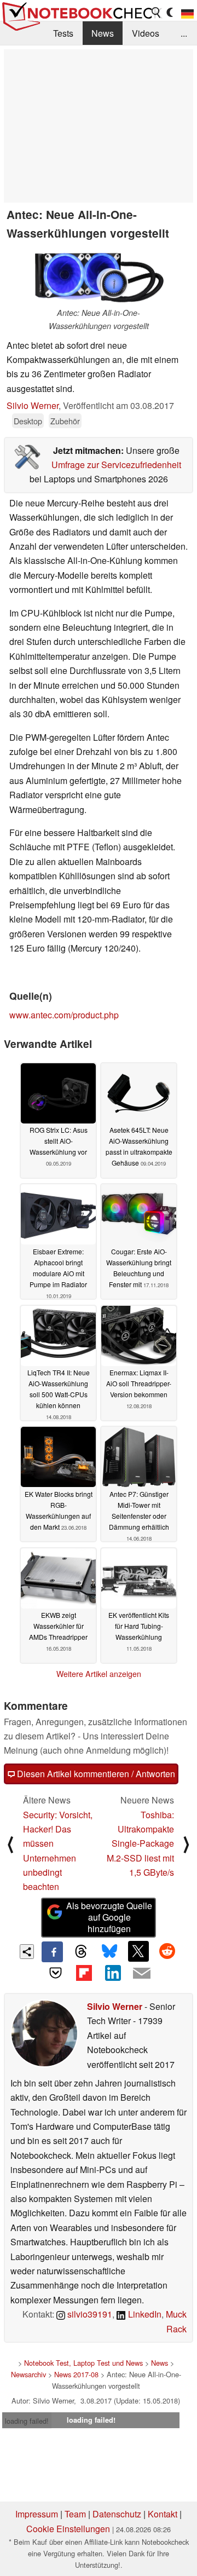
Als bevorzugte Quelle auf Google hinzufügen (109, 1917)
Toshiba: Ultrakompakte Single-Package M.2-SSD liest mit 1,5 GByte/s (140, 1844)
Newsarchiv (28, 2374)
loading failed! (27, 2421)
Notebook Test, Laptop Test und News (83, 2363)
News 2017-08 (76, 2374)
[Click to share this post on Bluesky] (109, 1952)
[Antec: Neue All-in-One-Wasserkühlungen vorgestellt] (99, 277)
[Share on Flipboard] (84, 1973)
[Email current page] (141, 1974)
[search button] (157, 13)
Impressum (37, 2514)
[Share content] (27, 1952)
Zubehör (65, 421)
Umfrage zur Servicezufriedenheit (116, 465)
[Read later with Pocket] (55, 1973)
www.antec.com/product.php (64, 1015)
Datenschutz (117, 2514)
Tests (63, 33)
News (103, 33)
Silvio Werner (33, 405)
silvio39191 (89, 2314)
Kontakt (163, 2514)
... (184, 33)
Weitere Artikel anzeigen (99, 1674)
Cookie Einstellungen (68, 2529)
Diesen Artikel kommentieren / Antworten (95, 1774)
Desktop (28, 421)
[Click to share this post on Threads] (81, 1952)
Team (75, 2514)
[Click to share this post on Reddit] (167, 1951)
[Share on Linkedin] (113, 1973)
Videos (146, 33)
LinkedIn (144, 2314)
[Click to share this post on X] (138, 1951)
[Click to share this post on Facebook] (52, 1952)
